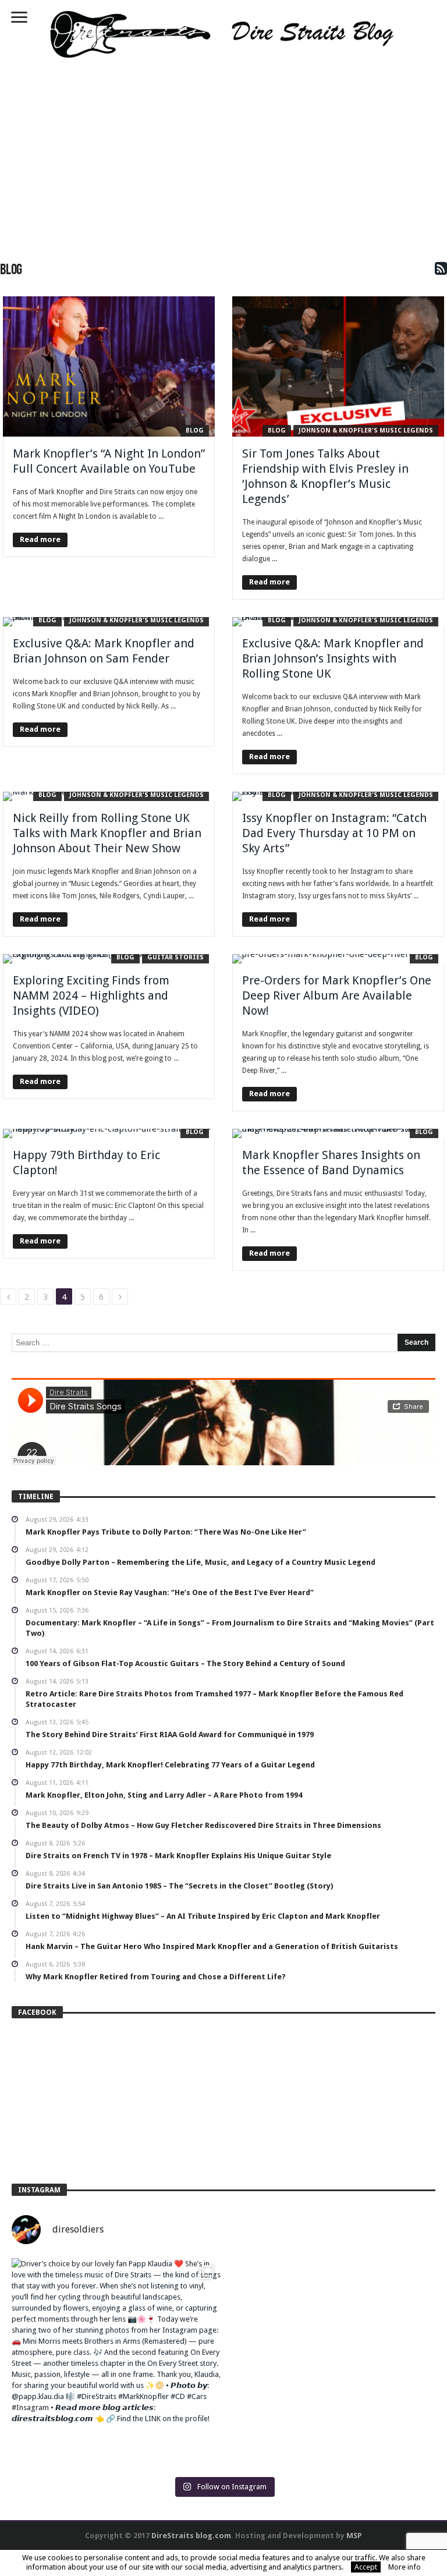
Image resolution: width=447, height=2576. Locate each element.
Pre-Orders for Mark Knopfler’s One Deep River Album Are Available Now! (337, 995)
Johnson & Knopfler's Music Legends (366, 430)
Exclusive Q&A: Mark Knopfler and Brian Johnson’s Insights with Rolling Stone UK (333, 658)
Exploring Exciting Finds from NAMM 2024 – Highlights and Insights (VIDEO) (91, 995)
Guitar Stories (175, 957)
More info (405, 2567)
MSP (354, 2536)
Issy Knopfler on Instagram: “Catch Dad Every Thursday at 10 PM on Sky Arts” (334, 833)
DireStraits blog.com (191, 2536)
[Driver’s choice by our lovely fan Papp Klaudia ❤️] (116, 2363)
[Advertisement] (223, 156)
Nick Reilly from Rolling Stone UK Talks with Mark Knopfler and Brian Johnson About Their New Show (107, 833)
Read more (40, 539)
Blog (195, 430)
